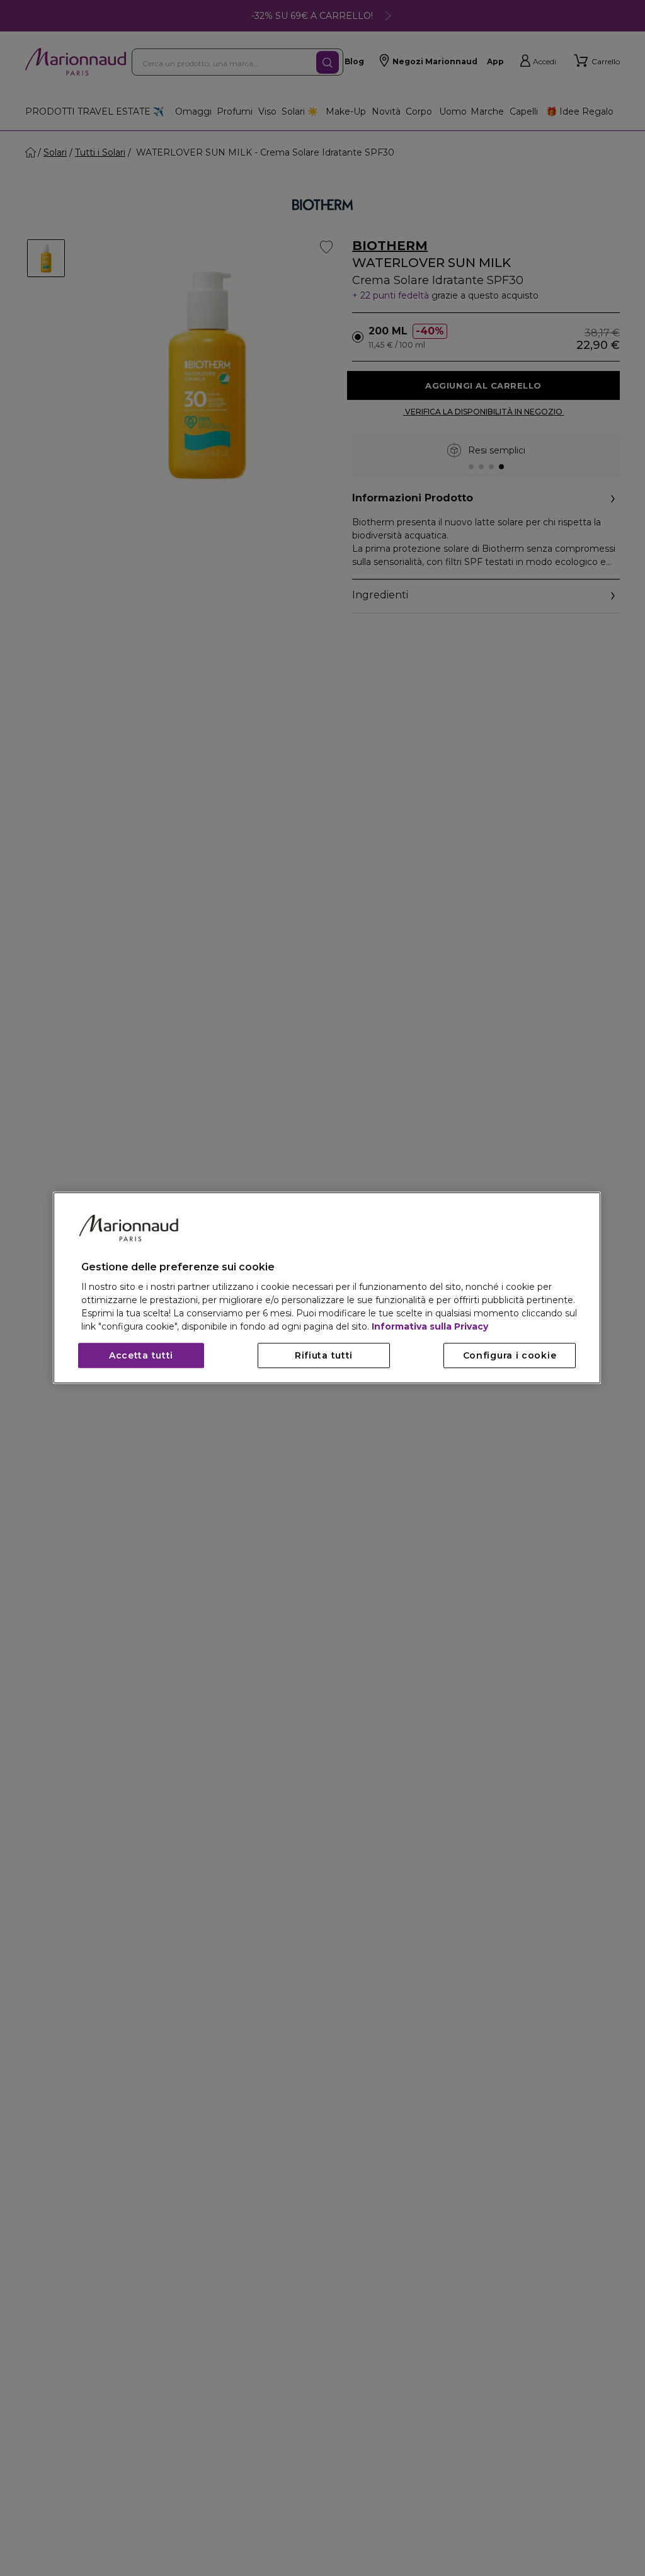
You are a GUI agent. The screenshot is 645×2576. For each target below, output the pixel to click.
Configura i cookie (510, 1356)
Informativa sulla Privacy (430, 1327)
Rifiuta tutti (324, 1356)
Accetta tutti (141, 1356)
